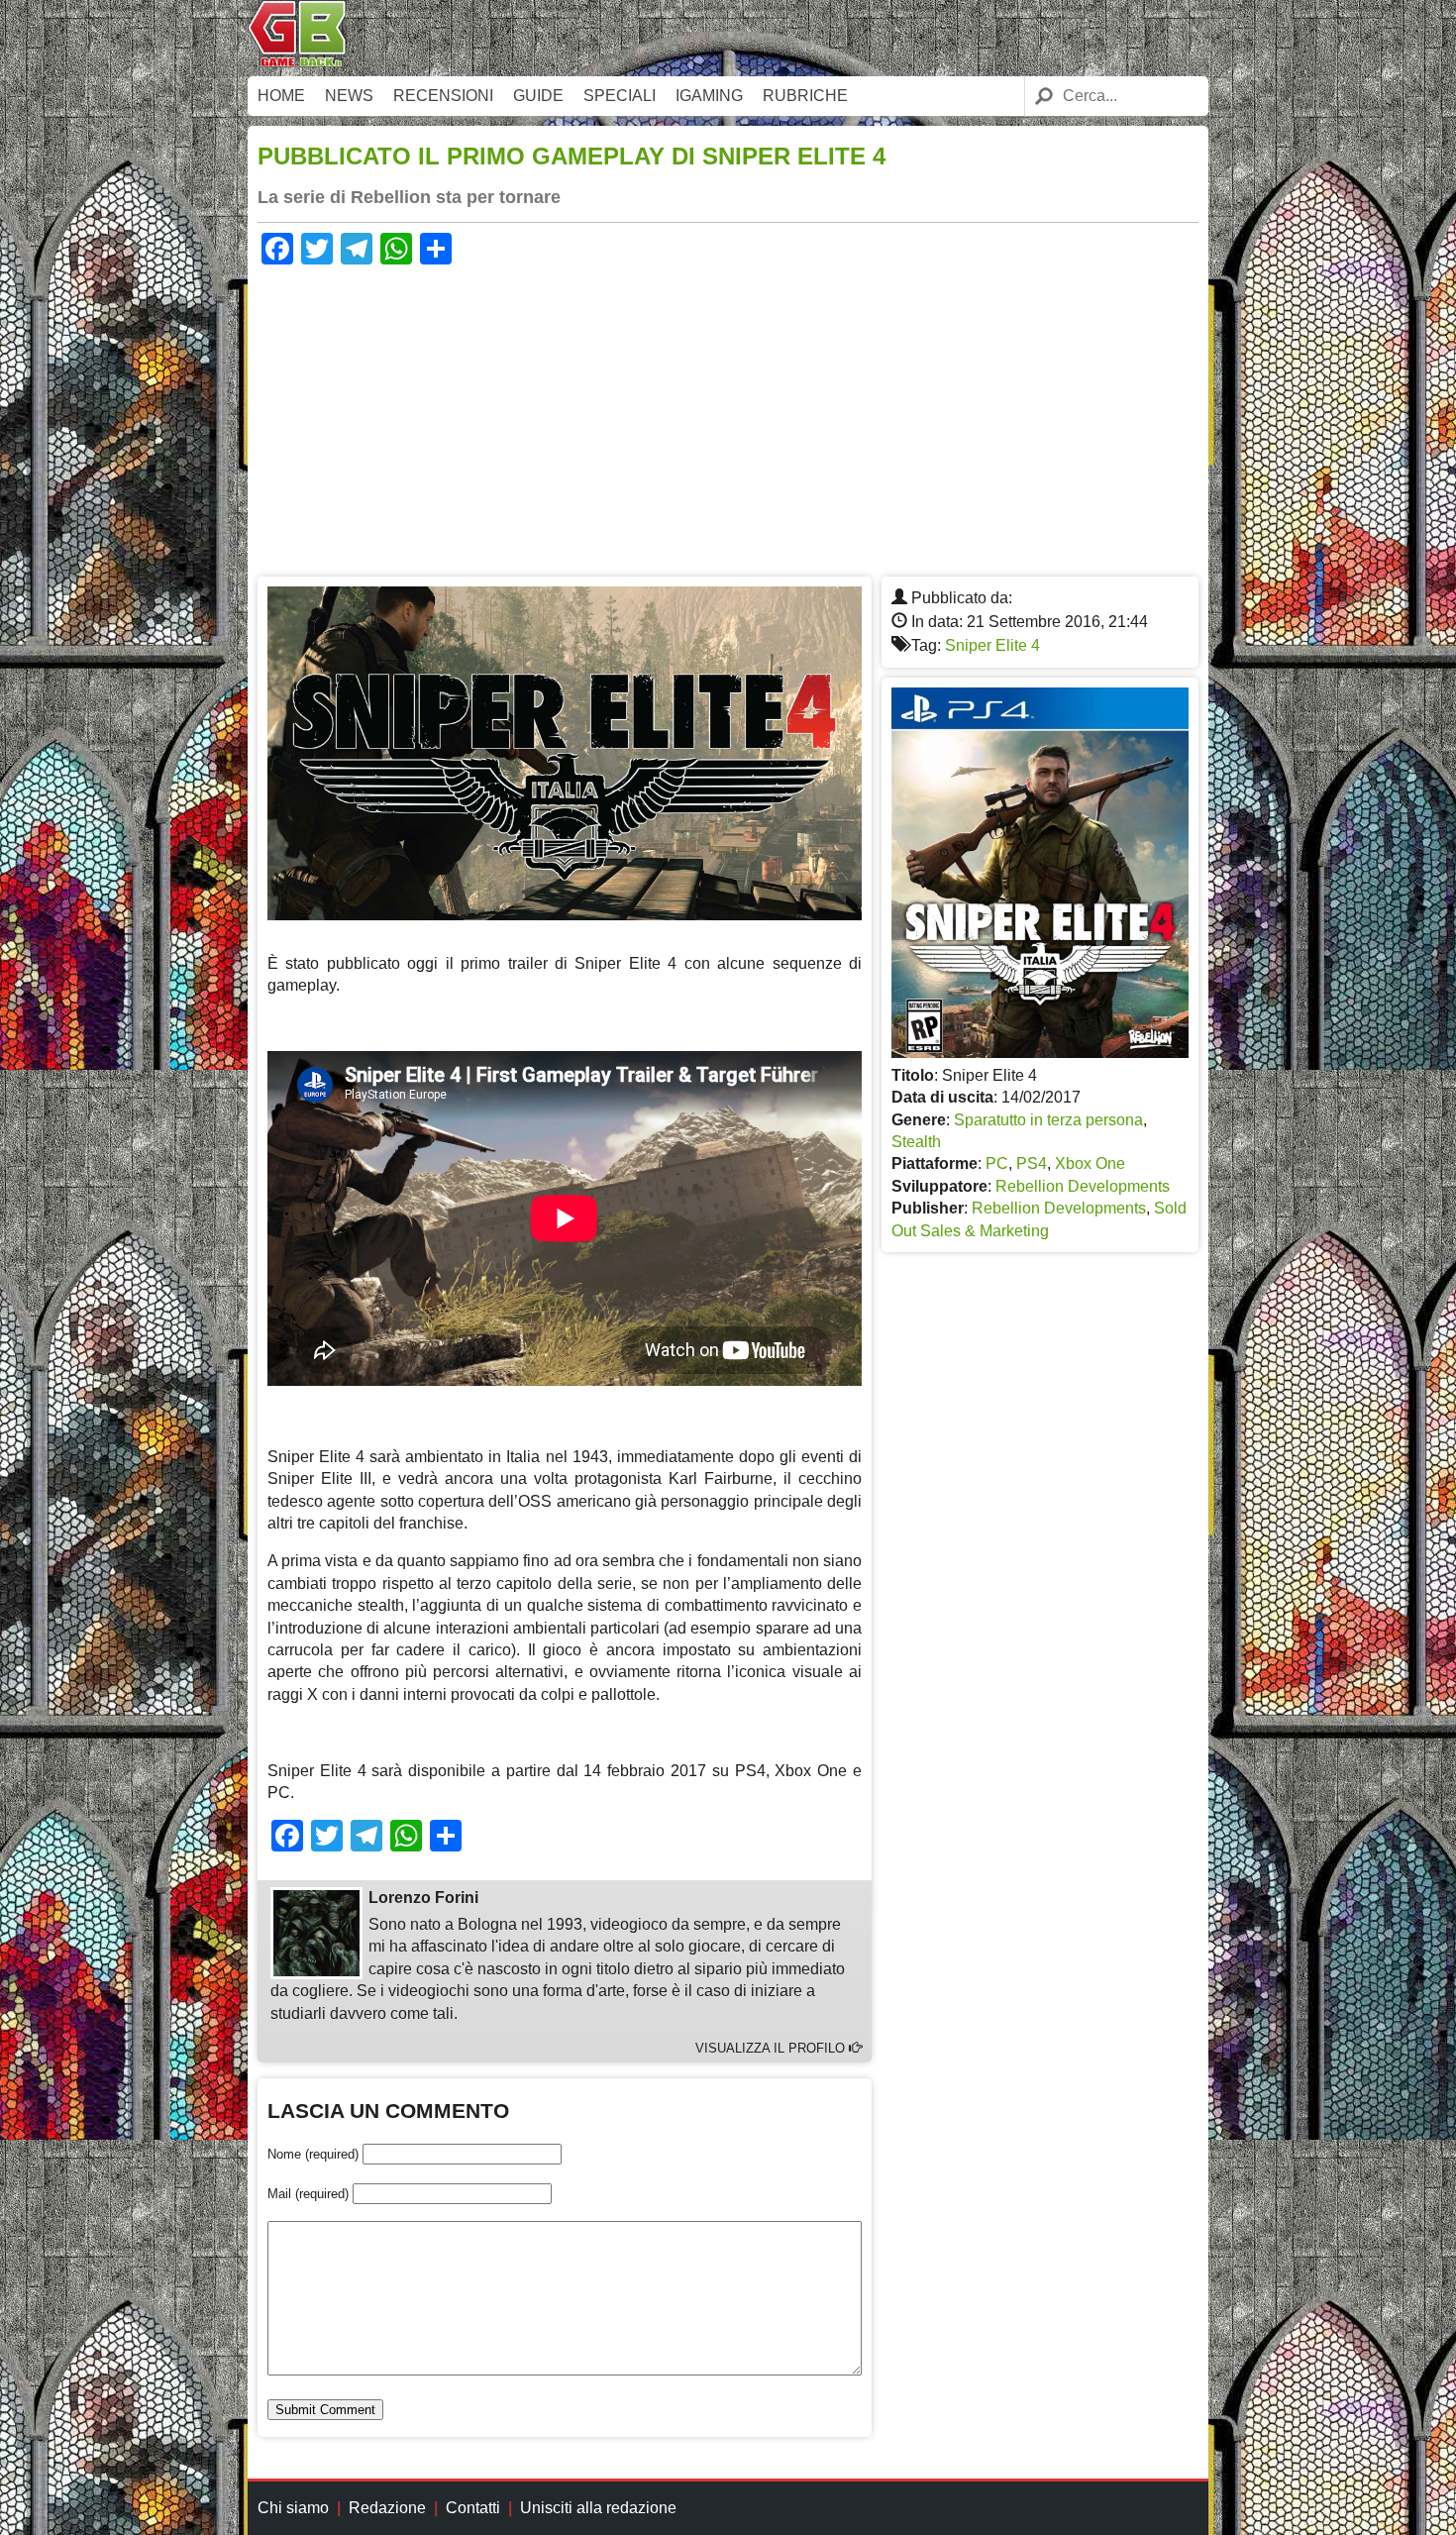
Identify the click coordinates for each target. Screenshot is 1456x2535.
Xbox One (1090, 1163)
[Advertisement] (728, 418)
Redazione (387, 2508)
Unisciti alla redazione (598, 2508)
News (349, 96)
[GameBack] (297, 62)
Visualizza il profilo (772, 2048)
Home (281, 96)
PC (997, 1163)
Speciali (620, 96)
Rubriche (805, 96)
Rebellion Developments (1083, 1186)
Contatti (473, 2508)
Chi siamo (293, 2508)
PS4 (1032, 1163)
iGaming (709, 96)
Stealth (916, 1142)
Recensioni (443, 96)
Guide (538, 96)
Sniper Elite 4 (992, 645)
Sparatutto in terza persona (1048, 1120)
